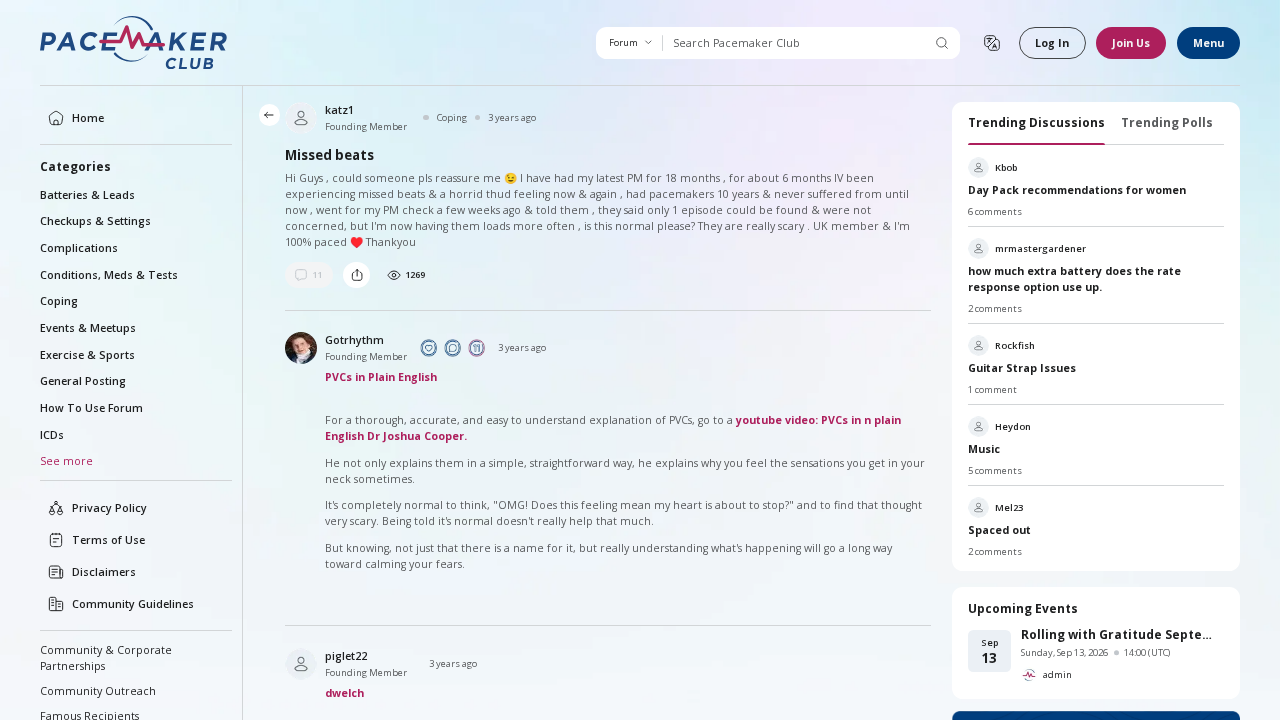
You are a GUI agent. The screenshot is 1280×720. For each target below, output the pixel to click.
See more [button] (66, 461)
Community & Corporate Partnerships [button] (106, 658)
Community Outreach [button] (98, 691)
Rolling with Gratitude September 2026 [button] (1122, 634)
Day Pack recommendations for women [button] (1077, 190)
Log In (1052, 43)
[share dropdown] (356, 275)
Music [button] (984, 449)
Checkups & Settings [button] (95, 221)
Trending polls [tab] (1167, 122)
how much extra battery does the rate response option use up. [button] (1074, 279)
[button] (134, 42)
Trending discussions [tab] (1036, 122)
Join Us (1131, 43)
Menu (1208, 43)
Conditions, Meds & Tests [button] (109, 275)
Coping (451, 117)
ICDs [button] (52, 435)
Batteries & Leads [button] (87, 195)
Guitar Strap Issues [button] (1022, 368)
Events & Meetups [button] (88, 328)
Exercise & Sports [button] (87, 355)
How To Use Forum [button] (91, 408)
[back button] (269, 114)
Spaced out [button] (999, 530)
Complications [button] (79, 248)
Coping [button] (59, 301)
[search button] (941, 43)
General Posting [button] (83, 381)
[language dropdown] (992, 43)
